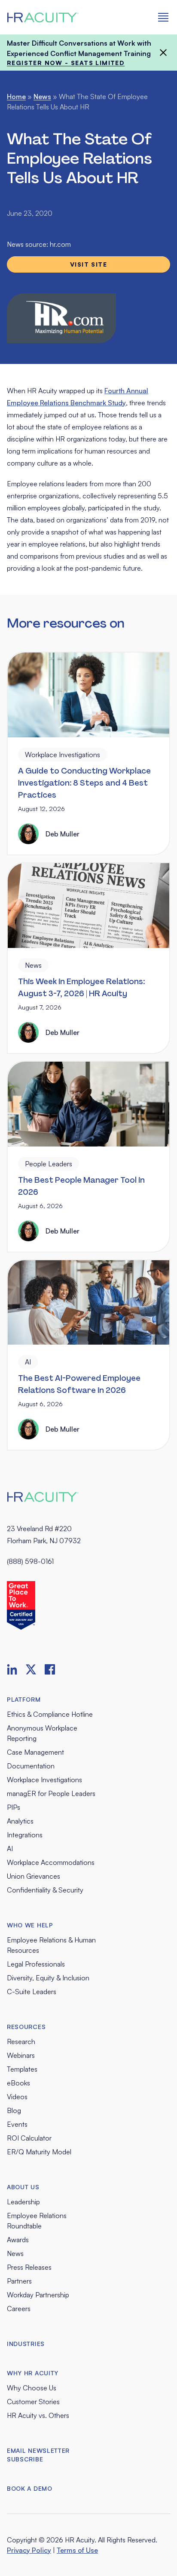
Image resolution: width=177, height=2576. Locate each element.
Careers (19, 2309)
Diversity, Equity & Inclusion (48, 1978)
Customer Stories (33, 2402)
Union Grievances (34, 1876)
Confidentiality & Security (45, 1890)
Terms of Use (77, 2550)
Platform (24, 1699)
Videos (17, 2097)
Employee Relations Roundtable (37, 2221)
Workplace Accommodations (51, 1862)
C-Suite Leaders (32, 1992)
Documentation (31, 1766)
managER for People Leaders (51, 1793)
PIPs (14, 1807)
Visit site (88, 264)
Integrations (25, 1835)
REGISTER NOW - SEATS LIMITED (66, 63)
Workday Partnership (38, 2295)
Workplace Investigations (44, 1780)
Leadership (23, 2202)
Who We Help (30, 1925)
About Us (23, 2187)
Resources (26, 2027)
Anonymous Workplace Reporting (42, 1733)
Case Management (35, 1752)
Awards (18, 2240)
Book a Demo (30, 2488)
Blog (14, 2110)
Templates (22, 2069)
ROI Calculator (29, 2138)
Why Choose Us (32, 2388)
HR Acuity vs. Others (38, 2415)
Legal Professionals (36, 1964)
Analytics (20, 1821)
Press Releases (29, 2267)
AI (10, 1849)
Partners (19, 2281)
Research (21, 2042)
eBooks (18, 2083)
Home (16, 96)
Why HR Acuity (33, 2373)
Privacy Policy (29, 2550)
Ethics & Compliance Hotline (50, 1714)
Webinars (21, 2055)
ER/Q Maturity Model (39, 2152)
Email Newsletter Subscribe (38, 2455)
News (42, 96)
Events (17, 2124)
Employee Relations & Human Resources (51, 1945)
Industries (26, 2344)
